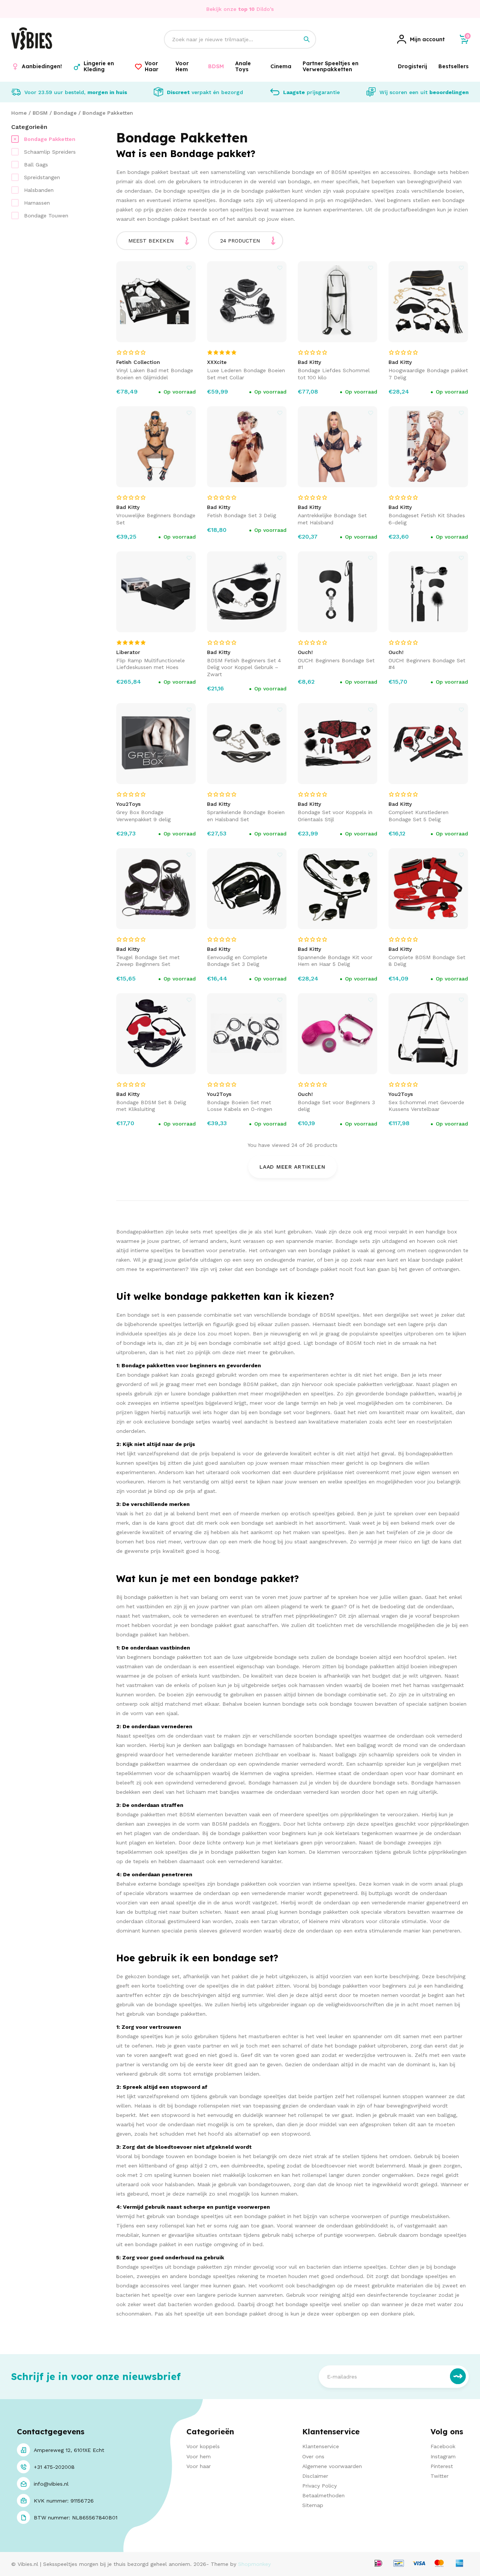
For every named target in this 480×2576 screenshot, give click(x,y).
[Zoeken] (307, 39)
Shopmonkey (254, 2564)
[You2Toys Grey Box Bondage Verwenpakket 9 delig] (156, 744)
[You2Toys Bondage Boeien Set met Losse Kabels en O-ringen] (247, 1034)
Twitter (439, 2476)
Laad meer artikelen (292, 1167)
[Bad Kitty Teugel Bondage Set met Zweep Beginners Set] (156, 889)
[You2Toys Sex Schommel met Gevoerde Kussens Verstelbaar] (428, 1034)
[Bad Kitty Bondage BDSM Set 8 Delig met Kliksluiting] (156, 1034)
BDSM (40, 113)
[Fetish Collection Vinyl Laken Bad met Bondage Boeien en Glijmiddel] (156, 302)
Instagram (443, 2456)
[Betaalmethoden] (378, 2564)
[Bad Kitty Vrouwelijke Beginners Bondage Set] (156, 447)
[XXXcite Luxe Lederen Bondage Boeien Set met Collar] (247, 302)
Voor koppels (203, 2446)
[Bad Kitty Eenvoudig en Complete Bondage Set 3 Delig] (247, 889)
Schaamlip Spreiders (50, 152)
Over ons (313, 2456)
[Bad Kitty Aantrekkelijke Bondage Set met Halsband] (338, 447)
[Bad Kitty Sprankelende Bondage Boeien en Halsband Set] (247, 744)
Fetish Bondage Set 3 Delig (241, 515)
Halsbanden (39, 190)
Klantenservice (321, 2446)
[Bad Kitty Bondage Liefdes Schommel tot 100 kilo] (338, 302)
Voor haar (199, 2466)
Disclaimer (315, 2476)
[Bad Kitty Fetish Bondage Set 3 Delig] (247, 447)
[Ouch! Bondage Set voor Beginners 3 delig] (338, 1034)
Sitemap (313, 2505)
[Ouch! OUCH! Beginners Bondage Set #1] (338, 592)
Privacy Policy (319, 2486)
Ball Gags (36, 165)
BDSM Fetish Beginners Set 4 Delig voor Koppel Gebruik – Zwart (244, 667)
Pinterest (442, 2466)
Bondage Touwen (46, 216)
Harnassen (37, 203)
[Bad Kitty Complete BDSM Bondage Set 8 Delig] (428, 889)
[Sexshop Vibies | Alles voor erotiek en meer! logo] (32, 48)
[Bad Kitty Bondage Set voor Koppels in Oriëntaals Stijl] (338, 744)
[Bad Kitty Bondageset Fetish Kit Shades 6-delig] (428, 447)
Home (19, 113)
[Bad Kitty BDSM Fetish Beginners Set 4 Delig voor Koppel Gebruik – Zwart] (247, 592)
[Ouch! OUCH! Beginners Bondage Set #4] (428, 592)
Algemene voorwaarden (332, 2466)
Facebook (443, 2446)
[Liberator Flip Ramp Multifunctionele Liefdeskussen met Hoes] (156, 592)
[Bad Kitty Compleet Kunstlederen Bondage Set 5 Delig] (428, 744)
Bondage (65, 113)
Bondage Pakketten (108, 113)
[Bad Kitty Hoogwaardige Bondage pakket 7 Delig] (428, 302)
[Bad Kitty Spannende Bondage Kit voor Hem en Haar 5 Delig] (338, 889)
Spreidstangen (42, 177)
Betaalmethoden (323, 2495)
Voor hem (199, 2456)
